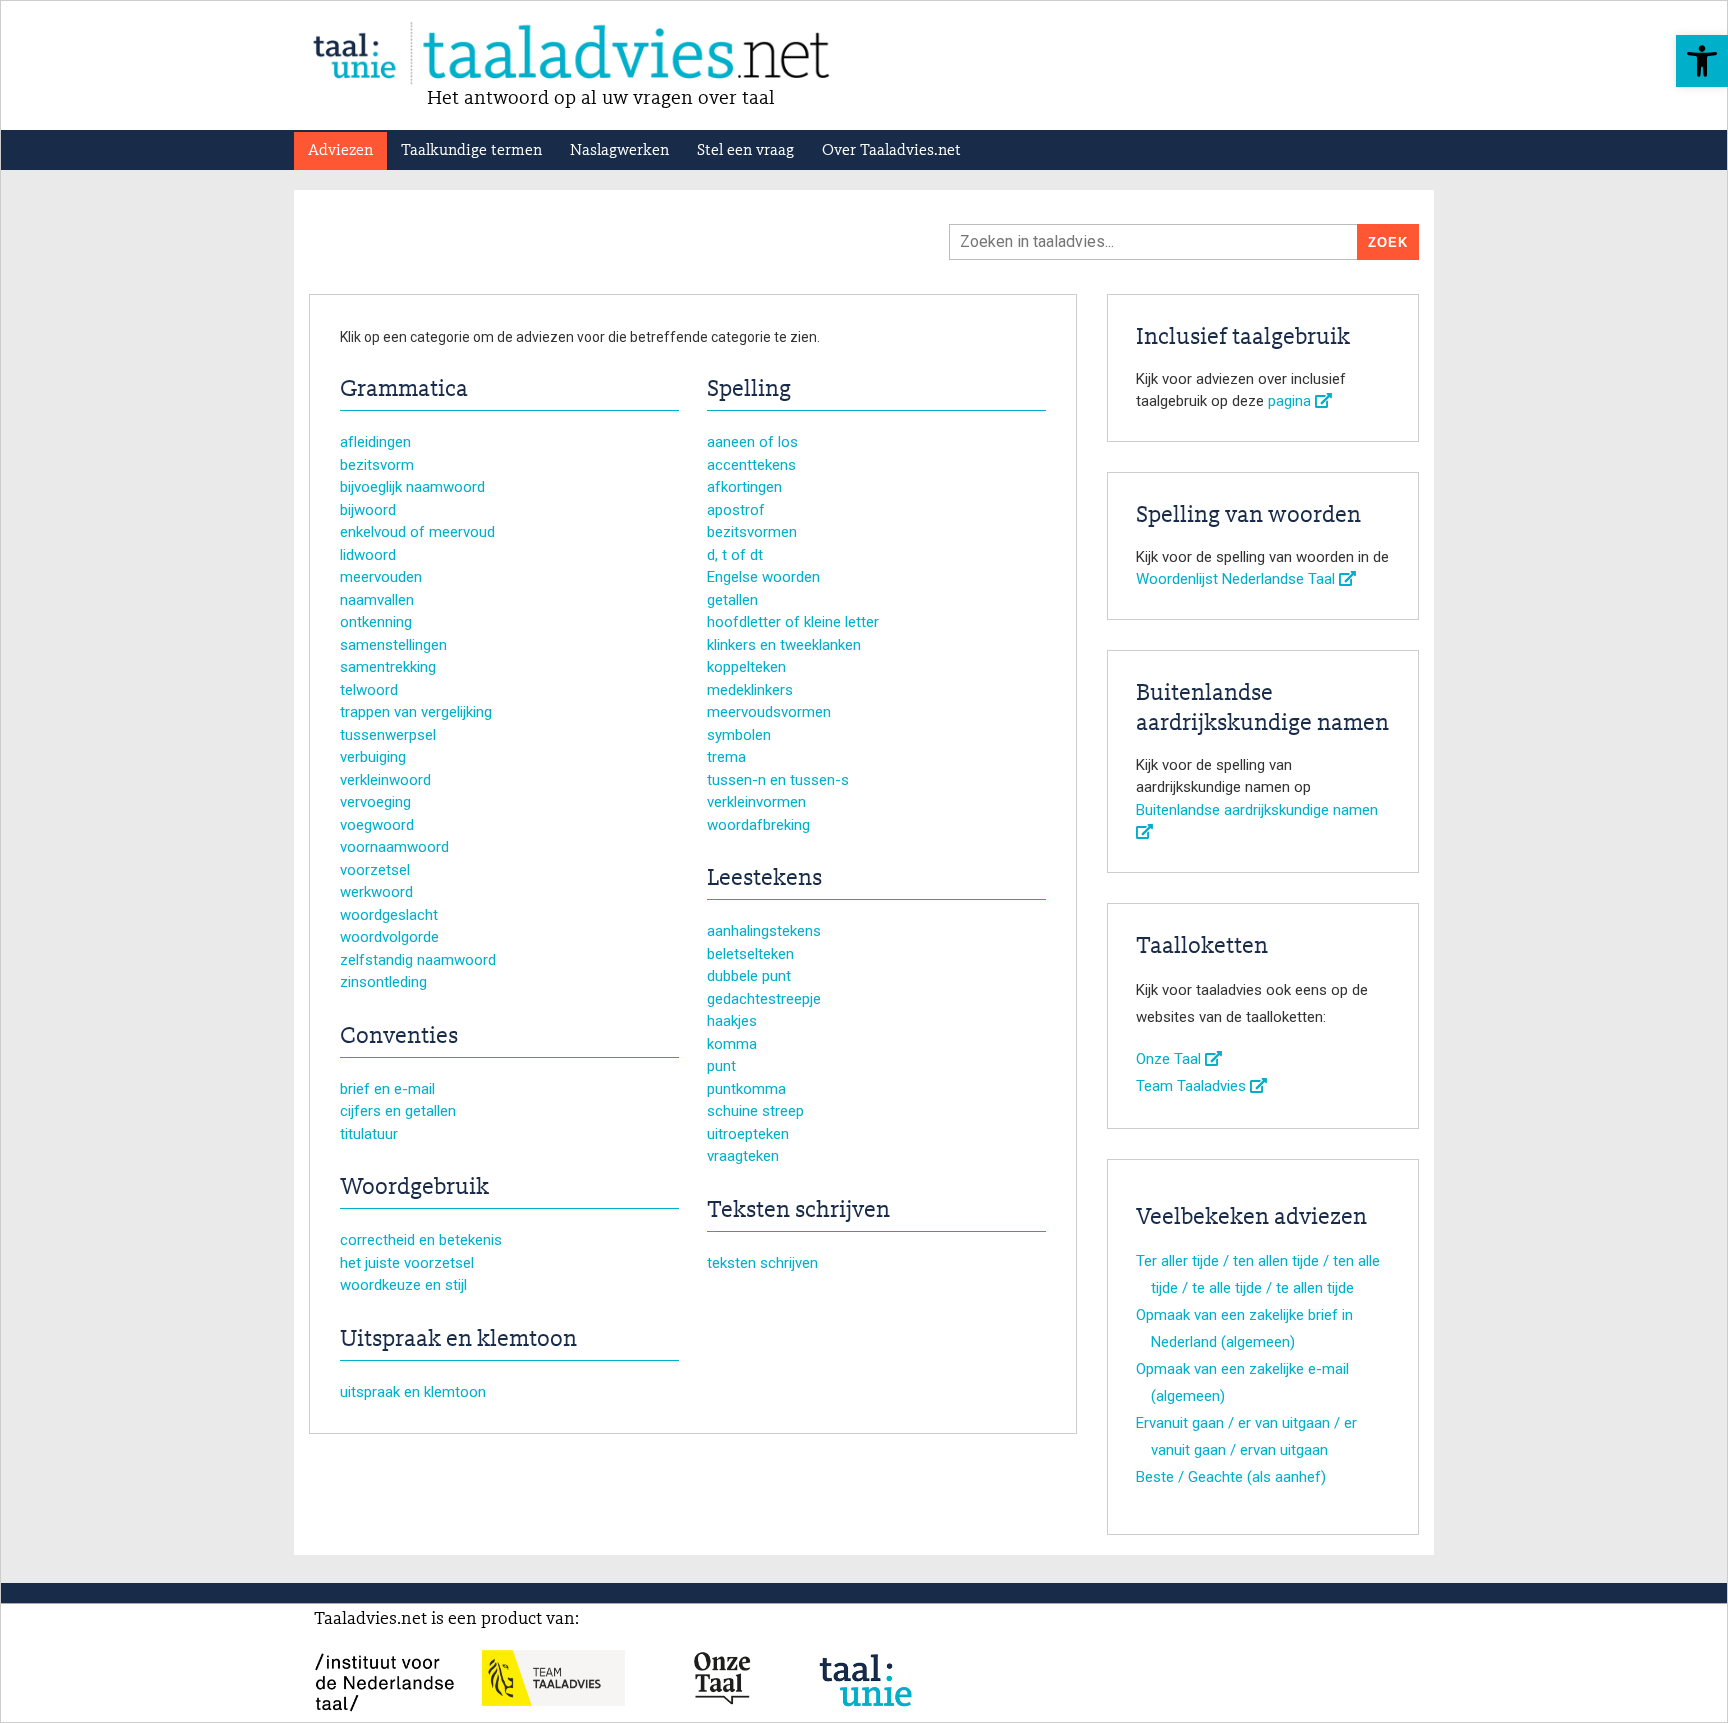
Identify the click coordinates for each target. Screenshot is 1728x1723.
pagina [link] (1291, 401)
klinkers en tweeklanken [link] (784, 645)
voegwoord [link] (377, 825)
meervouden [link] (381, 577)
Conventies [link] (399, 1037)
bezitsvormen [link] (752, 532)
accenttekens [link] (751, 465)
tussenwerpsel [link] (388, 735)
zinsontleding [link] (383, 982)
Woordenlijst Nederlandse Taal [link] (1237, 579)
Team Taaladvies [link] (1193, 1086)
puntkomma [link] (746, 1089)
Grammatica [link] (404, 390)
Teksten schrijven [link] (798, 1211)
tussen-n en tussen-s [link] (778, 780)
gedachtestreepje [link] (764, 999)
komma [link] (732, 1044)
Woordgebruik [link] (414, 1188)
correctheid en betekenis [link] (421, 1240)
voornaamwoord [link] (394, 847)
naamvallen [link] (377, 600)
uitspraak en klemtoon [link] (413, 1392)
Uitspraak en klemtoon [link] (458, 1340)
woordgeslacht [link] (389, 915)
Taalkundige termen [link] (471, 151)
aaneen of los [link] (752, 442)
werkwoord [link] (376, 892)
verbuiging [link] (373, 757)
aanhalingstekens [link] (764, 931)
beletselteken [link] (750, 954)
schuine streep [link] (755, 1111)
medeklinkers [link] (750, 690)
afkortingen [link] (744, 487)
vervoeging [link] (375, 802)
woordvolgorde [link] (389, 937)
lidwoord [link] (368, 555)
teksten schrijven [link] (762, 1263)
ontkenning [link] (376, 622)
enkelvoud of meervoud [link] (417, 532)
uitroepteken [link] (748, 1134)
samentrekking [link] (388, 667)
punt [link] (721, 1066)
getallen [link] (732, 600)
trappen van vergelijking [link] (416, 712)
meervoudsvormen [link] (769, 712)
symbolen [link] (739, 735)
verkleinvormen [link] (756, 802)
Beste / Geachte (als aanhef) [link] (1231, 1477)
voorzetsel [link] (375, 870)
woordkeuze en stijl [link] (403, 1285)
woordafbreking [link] (758, 825)
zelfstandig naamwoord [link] (418, 960)
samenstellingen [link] (393, 645)
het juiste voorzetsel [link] (407, 1263)
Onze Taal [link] (1170, 1059)
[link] (1702, 61)
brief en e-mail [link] (387, 1089)
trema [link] (726, 757)
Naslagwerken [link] (619, 151)
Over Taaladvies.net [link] (891, 151)
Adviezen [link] (340, 151)
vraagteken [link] (743, 1156)
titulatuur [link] (369, 1134)
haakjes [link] (732, 1021)
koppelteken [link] (746, 667)
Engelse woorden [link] (763, 577)
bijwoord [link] (368, 510)
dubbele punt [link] (749, 976)
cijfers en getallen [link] (398, 1111)
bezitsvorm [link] (377, 465)
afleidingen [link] (375, 442)
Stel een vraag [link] (745, 151)
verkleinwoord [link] (385, 780)
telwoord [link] (369, 690)
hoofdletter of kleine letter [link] (793, 622)
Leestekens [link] (764, 879)
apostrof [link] (736, 510)
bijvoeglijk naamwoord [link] (412, 487)
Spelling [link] (749, 390)
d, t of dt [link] (735, 555)
